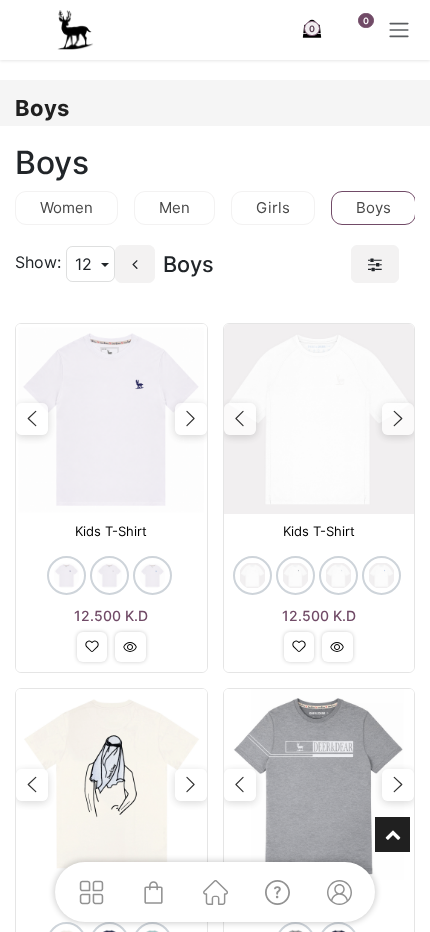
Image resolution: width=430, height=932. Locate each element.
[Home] (215, 892)
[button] (92, 647)
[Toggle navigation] (399, 30)
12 (86, 264)
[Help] (277, 892)
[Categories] (91, 892)
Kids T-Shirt (111, 531)
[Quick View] (130, 647)
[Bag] (153, 892)
